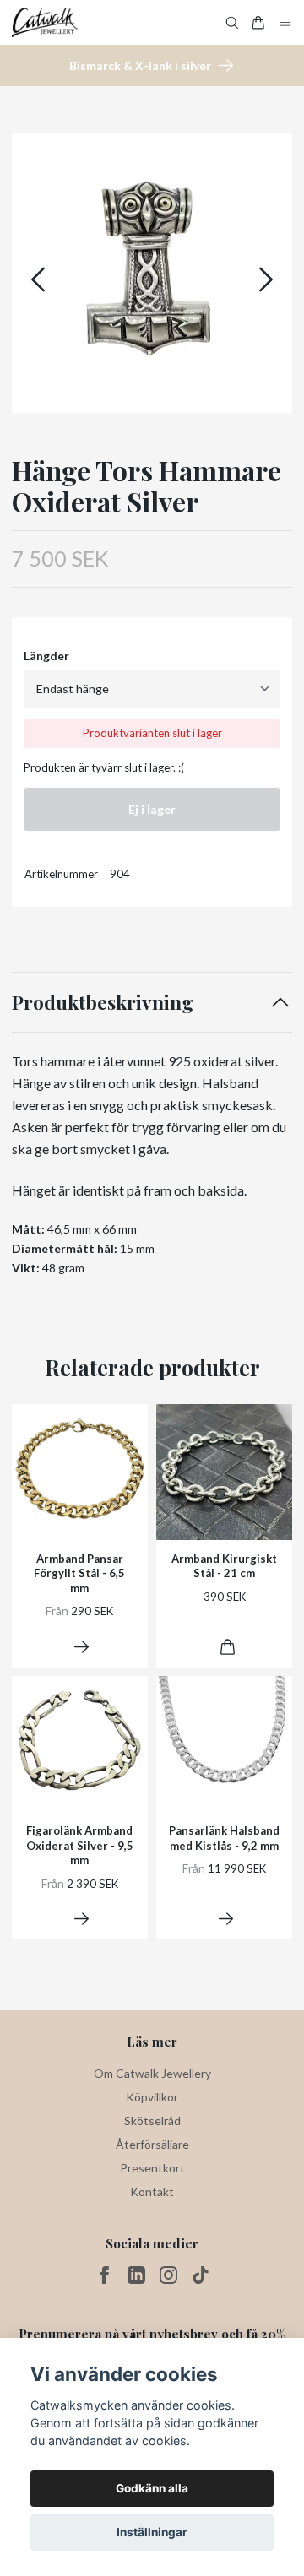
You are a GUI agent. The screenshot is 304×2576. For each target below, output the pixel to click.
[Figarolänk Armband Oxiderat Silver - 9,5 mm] (81, 1919)
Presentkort (152, 2168)
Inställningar (152, 2532)
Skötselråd (152, 2120)
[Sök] (232, 23)
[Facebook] (104, 2275)
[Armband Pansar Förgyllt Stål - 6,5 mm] (81, 1647)
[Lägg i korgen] (228, 1647)
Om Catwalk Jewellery (152, 2073)
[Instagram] (168, 2275)
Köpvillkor (152, 2097)
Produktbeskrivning (103, 1002)
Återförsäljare (152, 2144)
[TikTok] (201, 2275)
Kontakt (152, 2191)
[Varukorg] (258, 23)
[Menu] (285, 22)
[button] (266, 279)
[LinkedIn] (136, 2275)
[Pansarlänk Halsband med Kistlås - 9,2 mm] (226, 1919)
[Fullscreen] (152, 274)
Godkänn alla (152, 2488)
